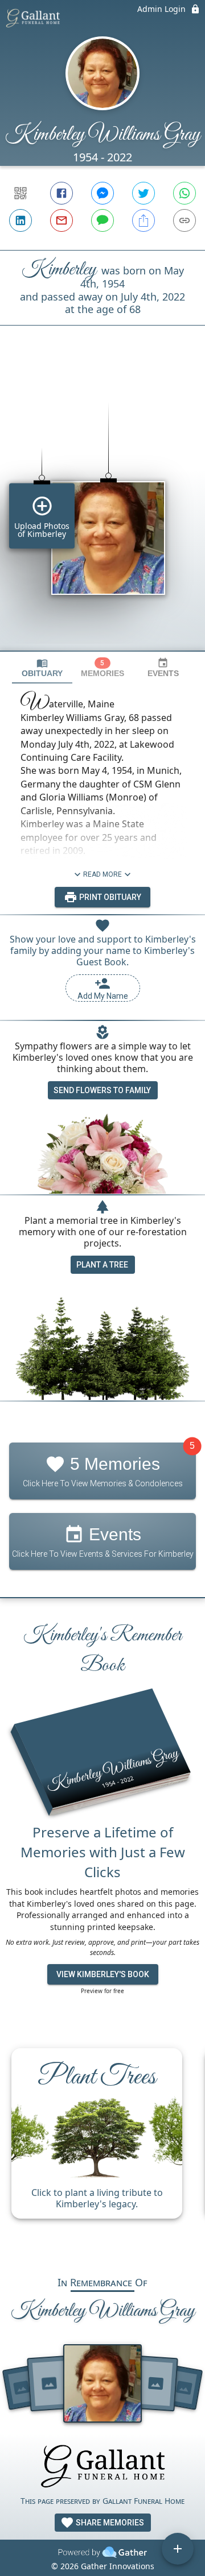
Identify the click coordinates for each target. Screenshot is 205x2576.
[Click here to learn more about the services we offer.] (102, 2468)
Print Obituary (109, 897)
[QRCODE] (20, 193)
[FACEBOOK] (61, 193)
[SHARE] (143, 220)
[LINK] (184, 220)
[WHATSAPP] (184, 193)
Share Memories (109, 2523)
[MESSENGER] (102, 193)
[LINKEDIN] (20, 220)
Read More (102, 874)
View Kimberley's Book (103, 1974)
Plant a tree (102, 1265)
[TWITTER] (143, 193)
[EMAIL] (61, 220)
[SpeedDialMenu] (178, 2549)
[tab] (42, 668)
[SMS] (102, 220)
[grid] (102, 507)
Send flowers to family (102, 1090)
